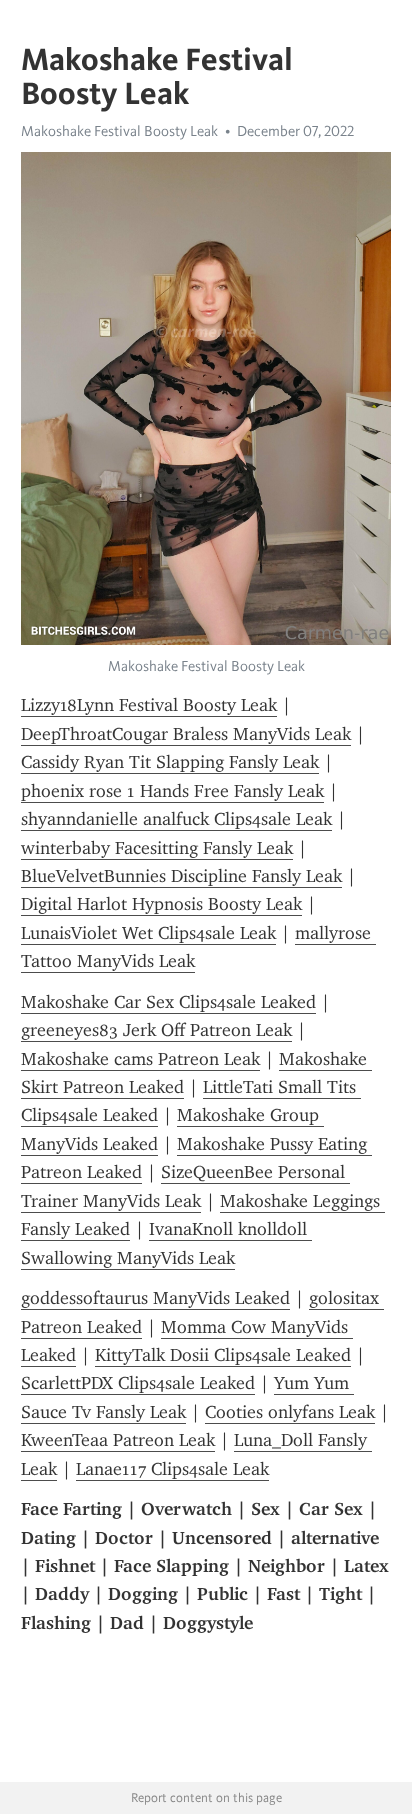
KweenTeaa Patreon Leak (118, 1440)
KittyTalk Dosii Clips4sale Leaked (223, 1355)
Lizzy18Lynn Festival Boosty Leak (149, 705)
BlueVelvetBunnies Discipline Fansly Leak (181, 876)
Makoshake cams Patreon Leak (140, 1059)
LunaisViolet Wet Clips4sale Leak (148, 933)
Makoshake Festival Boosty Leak (119, 131)
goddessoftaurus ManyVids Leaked (155, 1298)
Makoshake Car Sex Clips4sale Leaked (168, 1002)
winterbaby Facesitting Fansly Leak (157, 848)
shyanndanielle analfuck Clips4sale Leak (176, 819)
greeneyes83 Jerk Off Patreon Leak (156, 1030)
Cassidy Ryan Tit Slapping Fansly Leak (170, 762)
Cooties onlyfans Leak (290, 1412)
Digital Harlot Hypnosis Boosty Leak (161, 904)
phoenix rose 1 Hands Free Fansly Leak (172, 791)
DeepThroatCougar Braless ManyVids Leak (186, 734)
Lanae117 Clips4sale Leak (172, 1469)
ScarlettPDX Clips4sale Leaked (138, 1383)
